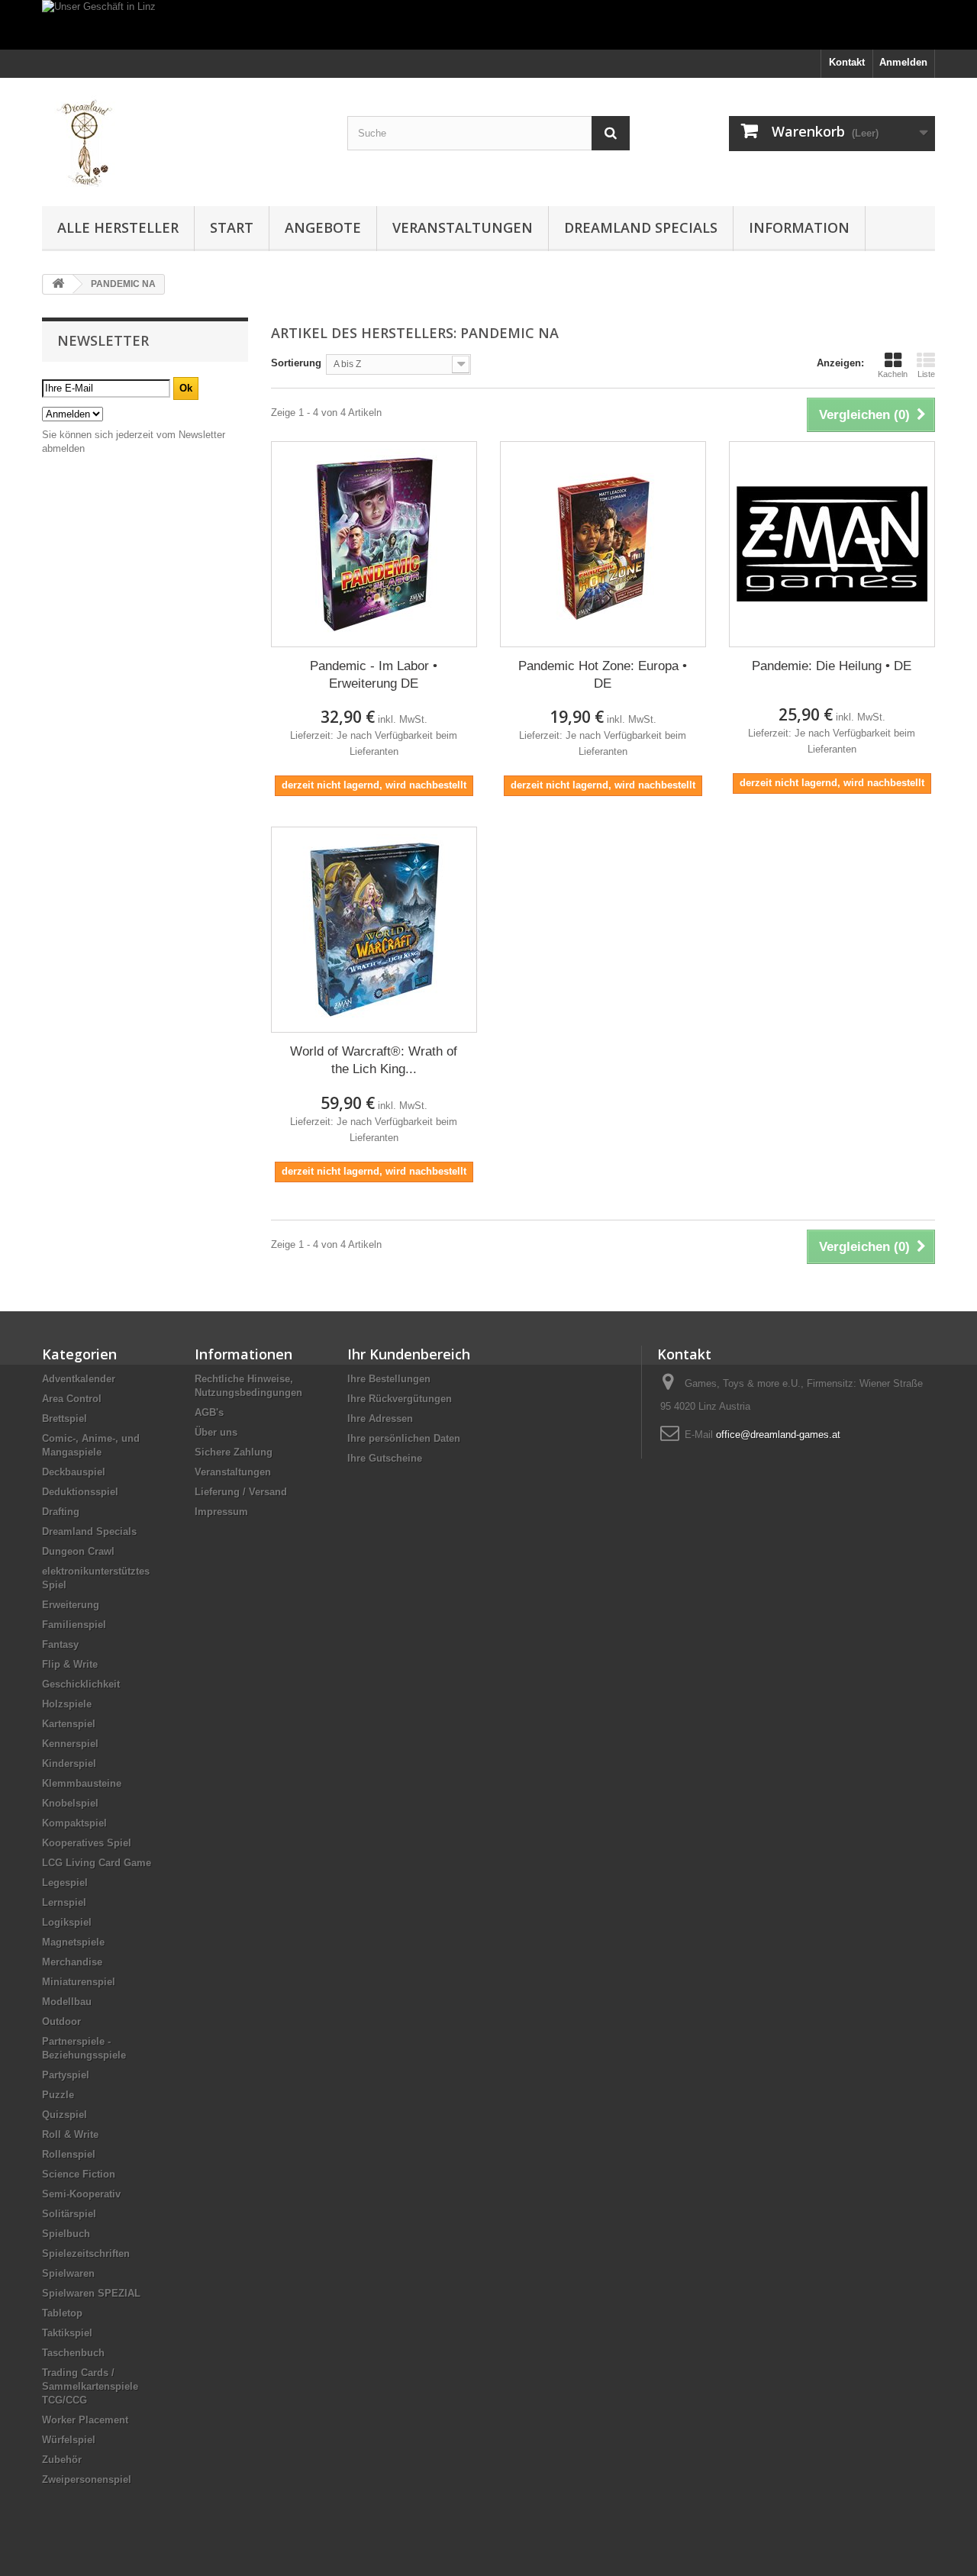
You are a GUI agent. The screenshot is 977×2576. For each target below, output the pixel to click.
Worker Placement (85, 2420)
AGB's (209, 1412)
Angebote (323, 227)
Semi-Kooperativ (81, 2194)
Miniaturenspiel (79, 1982)
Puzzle (58, 2095)
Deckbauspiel (74, 1472)
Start (232, 227)
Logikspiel (67, 1922)
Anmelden (903, 62)
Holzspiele (67, 1704)
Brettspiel (64, 1419)
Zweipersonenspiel (87, 2479)
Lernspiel (64, 1902)
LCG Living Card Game (97, 1863)
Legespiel (65, 1883)
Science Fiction (79, 2174)
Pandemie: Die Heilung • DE (832, 666)
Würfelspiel (69, 2440)
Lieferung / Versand (241, 1492)
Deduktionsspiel (80, 1492)
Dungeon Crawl (78, 1551)
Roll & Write (70, 2134)
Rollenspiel (69, 2154)
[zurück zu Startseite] (58, 284)
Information (799, 227)
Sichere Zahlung (234, 1452)
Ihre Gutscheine (385, 1458)
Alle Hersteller (118, 227)
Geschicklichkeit (81, 1684)
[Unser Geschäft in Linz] (488, 25)
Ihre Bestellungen (389, 1379)
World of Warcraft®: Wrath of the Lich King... (374, 1060)
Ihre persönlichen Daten (404, 1438)
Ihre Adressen (380, 1419)
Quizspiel (64, 2115)
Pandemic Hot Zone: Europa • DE (603, 675)
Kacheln (893, 374)
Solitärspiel (69, 2214)
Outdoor (61, 2021)
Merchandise (72, 1962)
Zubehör (62, 2460)
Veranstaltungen (463, 227)
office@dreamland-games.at (778, 1435)
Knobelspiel (70, 1803)
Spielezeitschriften (86, 2254)
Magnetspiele (73, 1942)
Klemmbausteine (82, 1783)
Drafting (61, 1512)
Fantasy (60, 1644)
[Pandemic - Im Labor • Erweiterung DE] (374, 544)
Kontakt (847, 62)
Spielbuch (66, 2234)
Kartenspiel (69, 1724)
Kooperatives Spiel (87, 1843)
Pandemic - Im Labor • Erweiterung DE (374, 675)
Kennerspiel (70, 1744)
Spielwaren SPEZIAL (91, 2293)
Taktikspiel (67, 2333)
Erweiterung (71, 1605)
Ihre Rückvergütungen (400, 1399)
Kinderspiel (69, 1764)
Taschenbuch (73, 2353)
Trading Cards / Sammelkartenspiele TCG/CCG (90, 2386)
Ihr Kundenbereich (409, 1354)
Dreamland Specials (641, 227)
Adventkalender (79, 1379)
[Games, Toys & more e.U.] (183, 138)
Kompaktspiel (74, 1823)
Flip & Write (70, 1664)
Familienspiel (74, 1625)
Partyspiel (66, 2075)
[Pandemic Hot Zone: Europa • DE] (603, 544)
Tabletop (62, 2313)
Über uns (216, 1432)
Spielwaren (68, 2273)
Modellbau (67, 2002)
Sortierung (296, 363)
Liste (926, 374)
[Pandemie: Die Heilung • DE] (832, 544)
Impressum (221, 1512)
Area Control (72, 1399)
